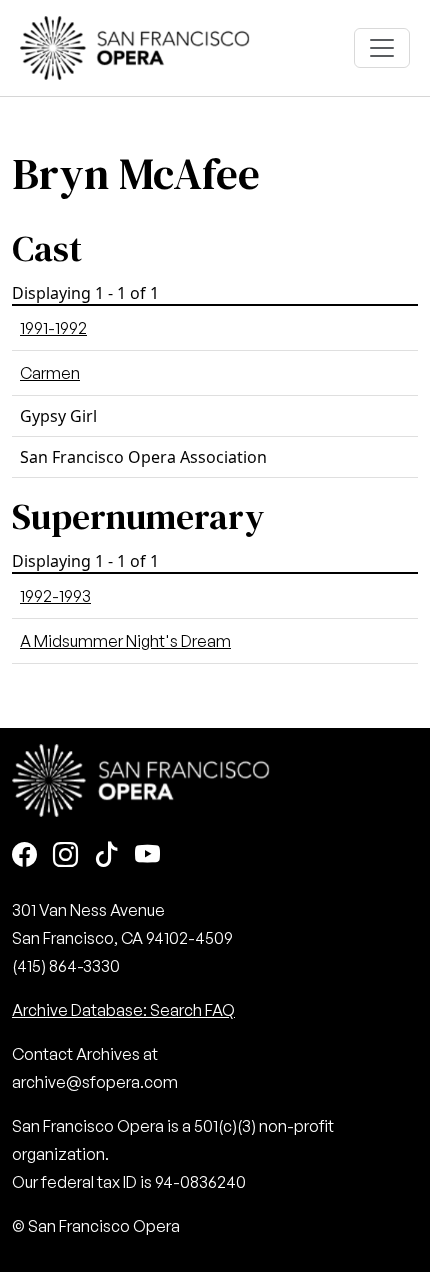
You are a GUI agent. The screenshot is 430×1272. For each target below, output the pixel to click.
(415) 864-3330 (66, 966)
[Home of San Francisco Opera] (135, 45)
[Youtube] (147, 856)
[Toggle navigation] (382, 48)
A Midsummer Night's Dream (125, 641)
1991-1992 (53, 328)
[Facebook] (24, 856)
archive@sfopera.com (95, 1082)
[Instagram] (65, 856)
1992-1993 (55, 596)
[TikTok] (106, 856)
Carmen (50, 373)
